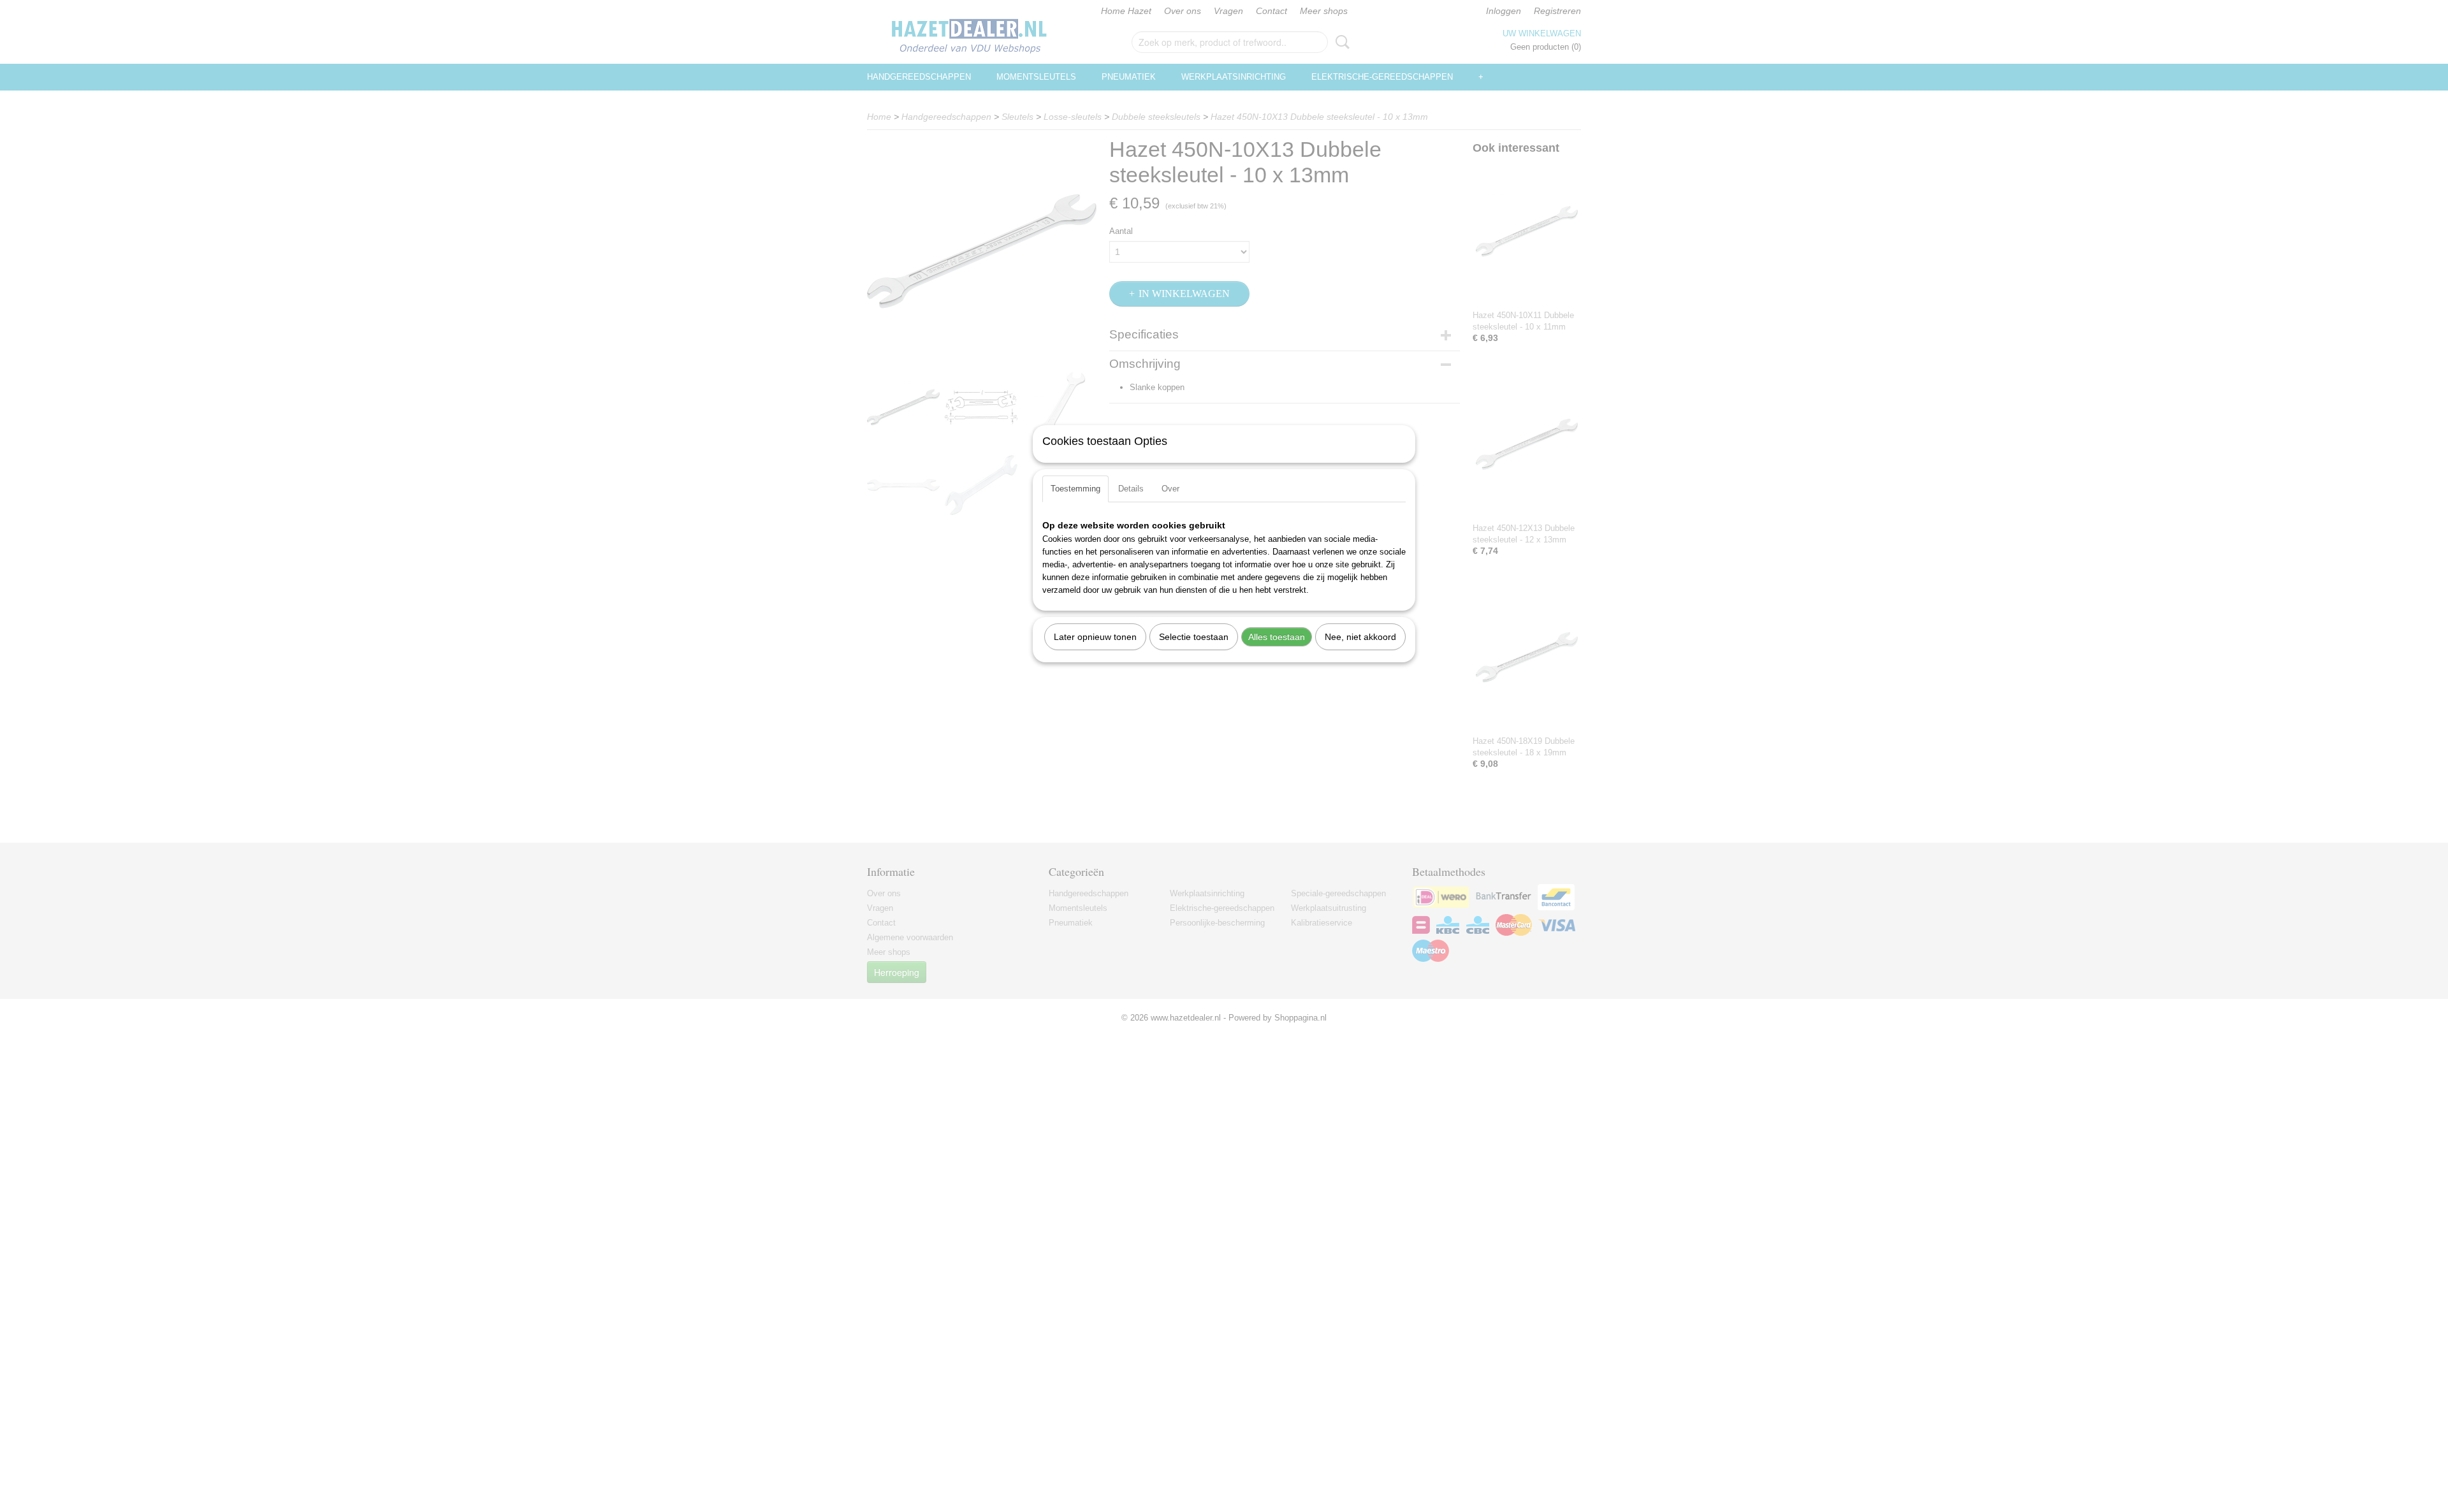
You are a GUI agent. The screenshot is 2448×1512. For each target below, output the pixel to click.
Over (1170, 489)
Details (1131, 489)
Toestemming (1075, 489)
